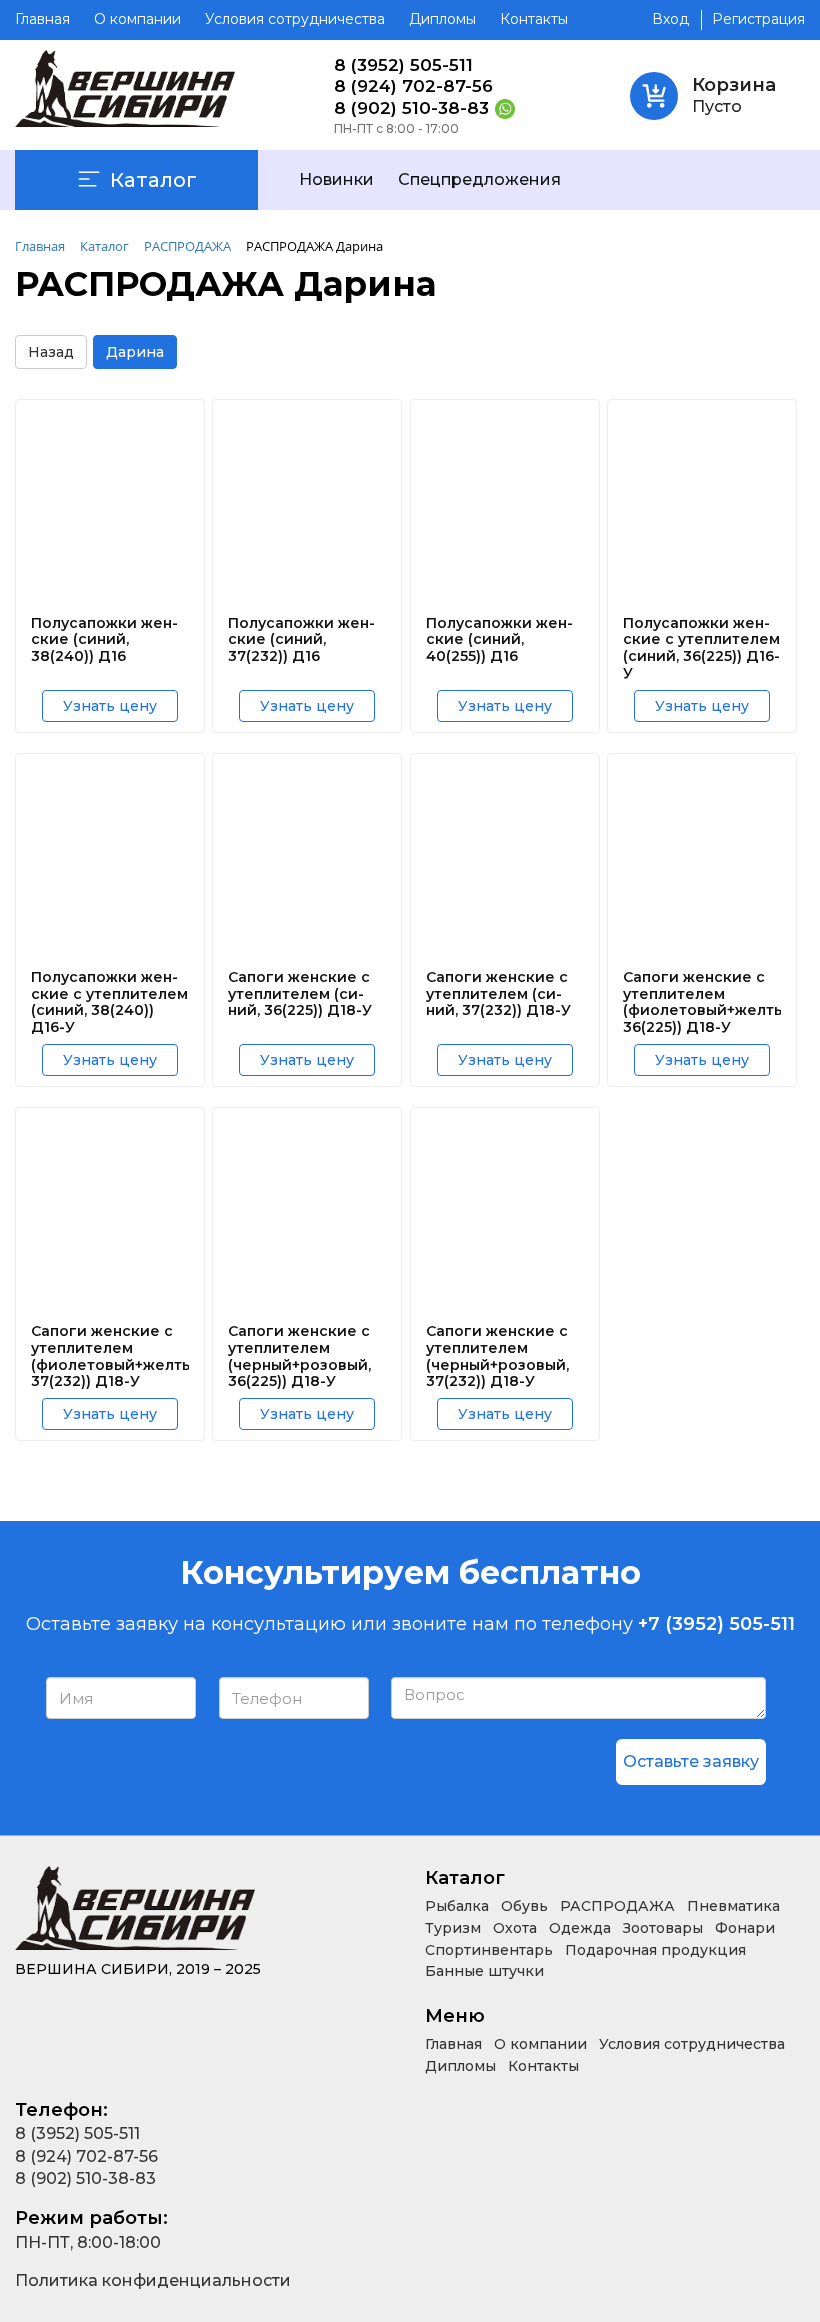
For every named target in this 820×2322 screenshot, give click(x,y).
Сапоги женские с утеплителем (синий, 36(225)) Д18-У (300, 994)
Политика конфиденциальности (153, 2280)
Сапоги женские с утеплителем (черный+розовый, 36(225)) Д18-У (299, 1356)
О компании (137, 19)
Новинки (336, 179)
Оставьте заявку (691, 1761)
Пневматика (733, 1906)
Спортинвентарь (489, 1950)
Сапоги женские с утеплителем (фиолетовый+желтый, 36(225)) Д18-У (702, 1002)
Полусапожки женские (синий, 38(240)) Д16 (104, 640)
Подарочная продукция (655, 1950)
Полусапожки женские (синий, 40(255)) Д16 (499, 640)
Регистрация (758, 19)
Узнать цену (110, 706)
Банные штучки (484, 1971)
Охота (515, 1928)
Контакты (534, 19)
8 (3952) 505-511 (403, 65)
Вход (670, 19)
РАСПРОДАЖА (617, 1906)
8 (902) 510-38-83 (411, 108)
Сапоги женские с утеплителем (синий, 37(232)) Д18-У (498, 994)
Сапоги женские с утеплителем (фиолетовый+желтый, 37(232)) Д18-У (110, 1356)
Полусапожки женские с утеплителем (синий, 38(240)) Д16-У (109, 1002)
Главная (42, 19)
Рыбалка (457, 1906)
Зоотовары (663, 1928)
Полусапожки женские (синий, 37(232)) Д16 (301, 640)
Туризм (453, 1928)
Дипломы (442, 19)
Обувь (524, 1906)
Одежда (580, 1928)
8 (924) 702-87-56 (413, 86)
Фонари (745, 1928)
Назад (51, 352)
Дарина (135, 352)
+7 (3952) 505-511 (716, 1624)
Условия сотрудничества (295, 19)
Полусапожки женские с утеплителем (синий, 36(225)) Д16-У (701, 648)
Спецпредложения (479, 179)
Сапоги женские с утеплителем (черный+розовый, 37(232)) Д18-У (497, 1356)
